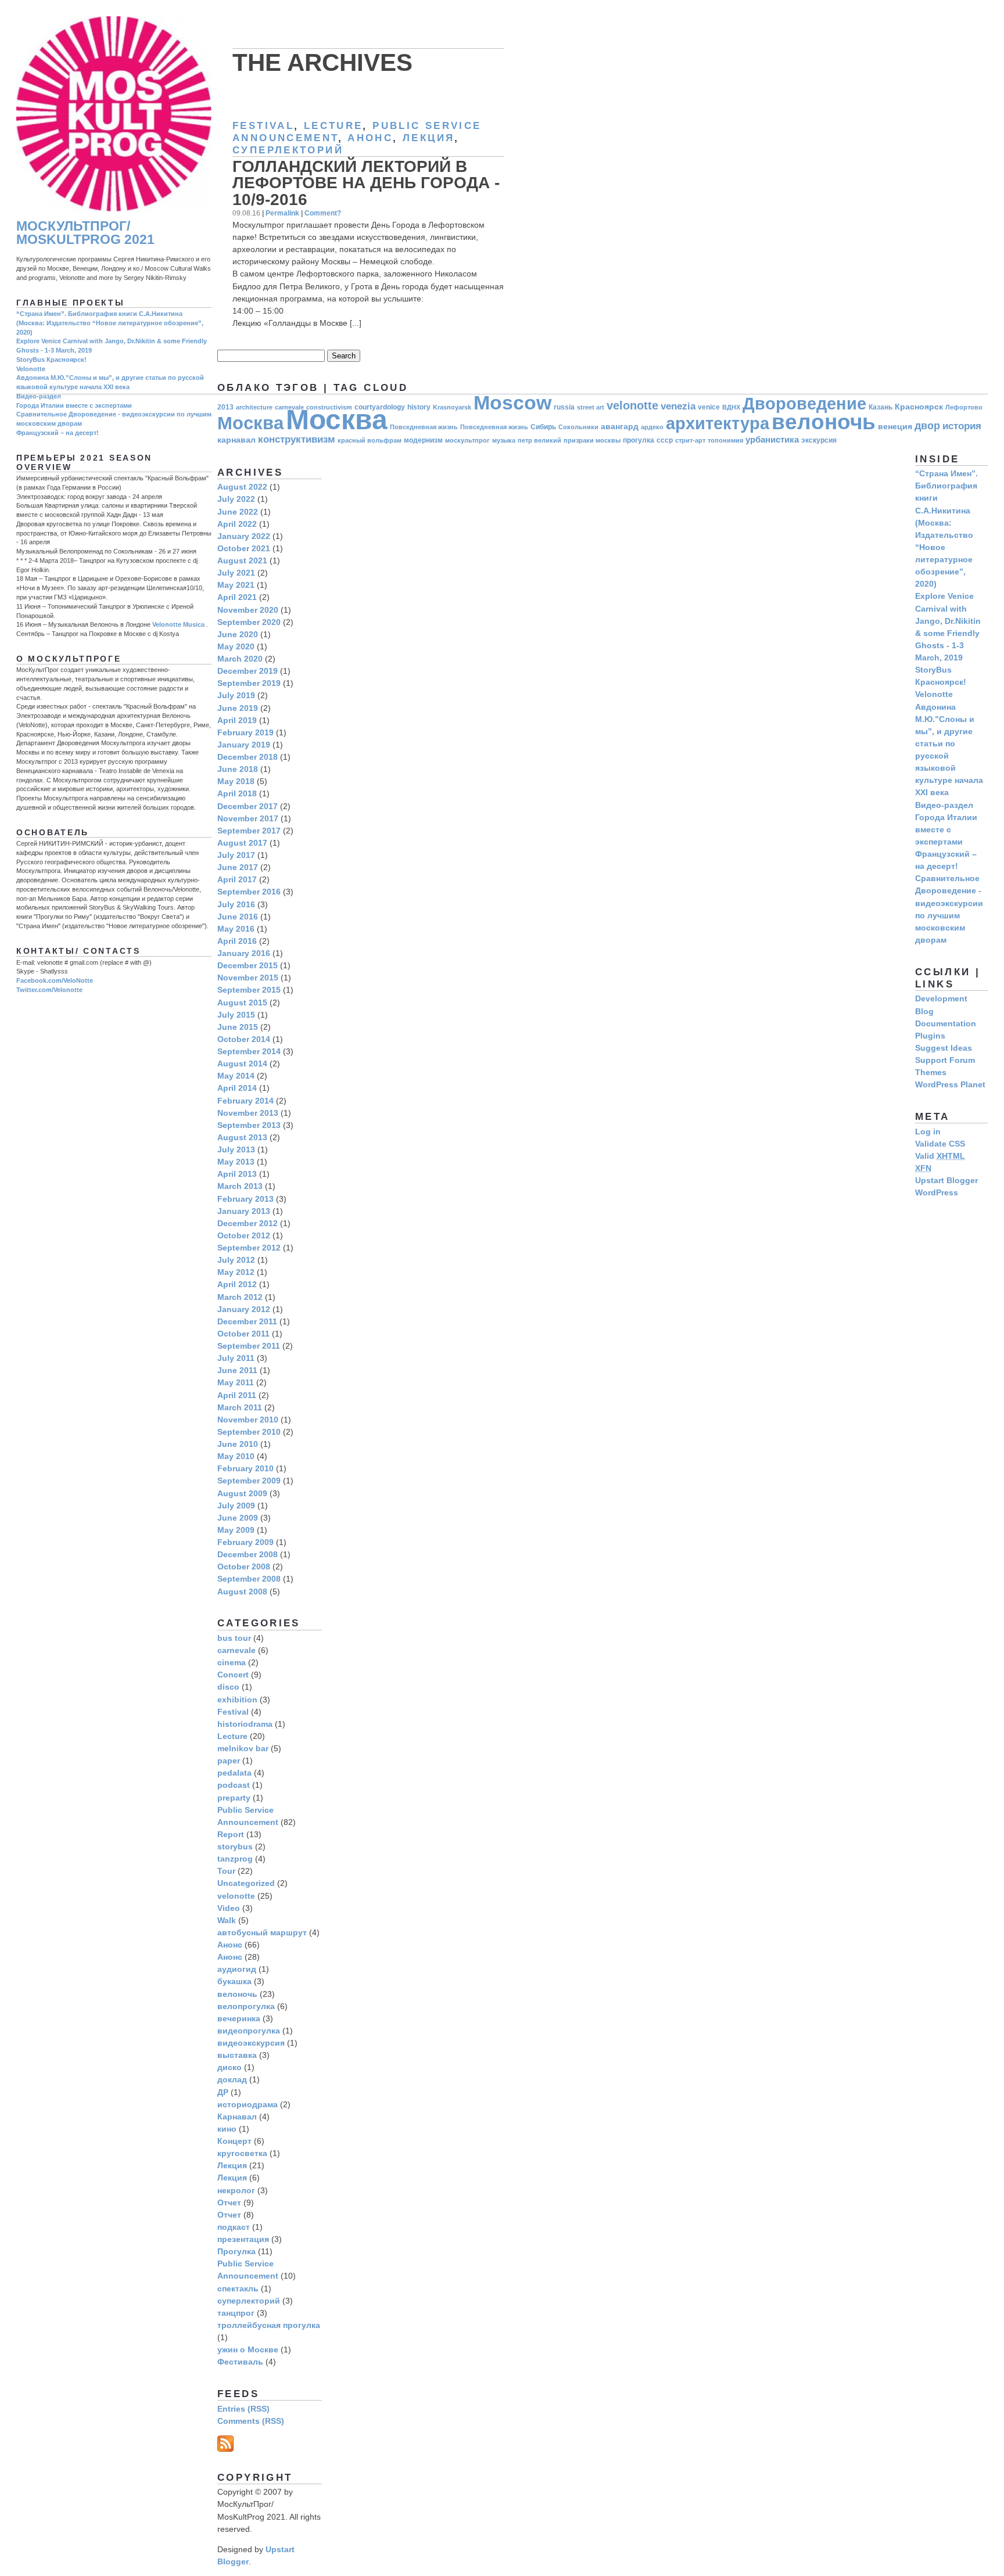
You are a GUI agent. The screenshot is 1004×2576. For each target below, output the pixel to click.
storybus (235, 1846)
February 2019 (245, 732)
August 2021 (242, 561)
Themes (931, 1072)
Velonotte (31, 369)
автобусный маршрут (262, 1932)
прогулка (639, 440)
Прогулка (236, 2251)
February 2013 (245, 1199)
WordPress (937, 1192)
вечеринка (239, 2018)
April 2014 (237, 1088)
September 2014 (249, 1051)
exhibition (237, 1700)
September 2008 (249, 1579)
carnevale (236, 1650)
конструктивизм (297, 439)
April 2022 (237, 524)
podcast (234, 1785)
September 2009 (249, 1481)
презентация (243, 2239)
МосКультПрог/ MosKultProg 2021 (85, 233)
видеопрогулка (249, 2031)
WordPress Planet (950, 1084)
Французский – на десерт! (58, 433)
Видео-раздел (39, 396)
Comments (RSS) (251, 2421)
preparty (234, 1798)
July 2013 (236, 1149)
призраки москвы (592, 440)
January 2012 (244, 1309)
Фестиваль (240, 2362)
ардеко (652, 427)
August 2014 (242, 1064)
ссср (665, 440)
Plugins (930, 1036)
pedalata (234, 1773)
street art (591, 407)
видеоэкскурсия (251, 2043)
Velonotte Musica (178, 624)
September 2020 (249, 622)
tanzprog (235, 1859)
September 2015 (249, 990)
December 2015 (248, 965)
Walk (227, 1920)
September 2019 (249, 683)
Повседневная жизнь (424, 427)
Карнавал (237, 2117)
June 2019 (238, 708)
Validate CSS (940, 1144)
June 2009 (238, 1518)
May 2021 (236, 585)
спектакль (238, 2288)
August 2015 (242, 1003)
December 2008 (248, 1554)
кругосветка (242, 2153)
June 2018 (238, 769)
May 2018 (236, 781)
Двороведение (804, 403)
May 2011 (236, 1382)
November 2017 (248, 818)
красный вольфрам (370, 440)
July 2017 (236, 855)
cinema (232, 1662)
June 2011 (237, 1370)
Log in (928, 1131)
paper (229, 1761)
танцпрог (236, 2313)
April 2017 (237, 879)
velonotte (632, 405)
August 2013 (242, 1137)
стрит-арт (690, 440)
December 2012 (248, 1223)
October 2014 (244, 1039)
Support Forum (945, 1060)
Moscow (512, 403)
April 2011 (237, 1395)
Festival (263, 126)
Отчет (229, 2203)
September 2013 (249, 1125)
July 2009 (236, 1506)
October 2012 (244, 1235)
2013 (225, 407)
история (962, 426)
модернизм (423, 440)
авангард (620, 427)
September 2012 (249, 1248)
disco (228, 1687)
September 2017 (249, 831)
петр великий (539, 440)
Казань (881, 407)
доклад (232, 2079)
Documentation (946, 1023)
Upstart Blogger (946, 1180)
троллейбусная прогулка (269, 2325)
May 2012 (236, 1272)
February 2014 (245, 1101)
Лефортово (964, 407)
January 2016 (244, 953)
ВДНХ (731, 407)
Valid (940, 1156)
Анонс (370, 138)
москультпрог (467, 440)
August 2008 (242, 1591)
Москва (250, 423)
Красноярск (919, 407)
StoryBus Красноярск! (51, 360)
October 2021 (244, 548)
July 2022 (236, 499)
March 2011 (240, 1407)
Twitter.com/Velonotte (49, 990)
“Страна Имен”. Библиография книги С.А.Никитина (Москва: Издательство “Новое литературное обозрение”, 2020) (110, 323)
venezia (678, 406)
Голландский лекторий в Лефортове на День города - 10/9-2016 (366, 183)
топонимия (725, 440)
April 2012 (237, 1284)
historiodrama (245, 1724)
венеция (895, 427)
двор (927, 425)
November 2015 (248, 978)
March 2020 (240, 659)
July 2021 (236, 573)
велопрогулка (246, 2006)
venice (709, 407)
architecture (254, 407)
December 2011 (247, 1321)
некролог (236, 2190)
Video (229, 1908)
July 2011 (236, 1358)
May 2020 (236, 646)
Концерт (234, 2141)
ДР (223, 2092)
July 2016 (236, 904)
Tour (226, 1871)
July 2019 (236, 695)
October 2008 (244, 1567)
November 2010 (248, 1420)
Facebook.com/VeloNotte (55, 980)
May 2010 (236, 1456)
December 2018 (248, 757)
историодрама (248, 2104)
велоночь (824, 422)
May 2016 (236, 929)
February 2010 (245, 1468)
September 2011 (249, 1346)
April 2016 (237, 941)
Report (231, 1834)
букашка (234, 1981)
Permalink (282, 213)
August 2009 (242, 1493)
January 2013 (244, 1211)
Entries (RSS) (243, 2409)
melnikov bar (243, 1748)
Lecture (334, 126)
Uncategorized (246, 1883)
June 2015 (238, 1027)
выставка (237, 2055)
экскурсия (819, 440)
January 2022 (244, 536)
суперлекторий (288, 150)
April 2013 (237, 1174)
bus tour (234, 1638)
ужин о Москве (248, 2349)
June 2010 (238, 1444)
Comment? (323, 213)
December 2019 (248, 671)
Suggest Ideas (944, 1048)
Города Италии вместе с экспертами (74, 405)
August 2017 (242, 843)
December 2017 (248, 806)
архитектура (718, 423)
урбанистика (772, 439)
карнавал (236, 440)
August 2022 (242, 487)
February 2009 (245, 1542)
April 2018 (237, 793)
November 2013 (248, 1113)
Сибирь (543, 427)
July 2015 (236, 1015)
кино (227, 2129)
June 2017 (238, 867)
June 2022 (238, 512)
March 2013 (240, 1186)
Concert (233, 1675)
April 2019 (237, 720)
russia (564, 407)
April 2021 (237, 597)
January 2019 (244, 745)
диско (230, 2067)
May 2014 (236, 1076)
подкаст (234, 2227)
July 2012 (236, 1260)
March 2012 (240, 1297)
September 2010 (249, 1432)
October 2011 (243, 1334)
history (419, 407)
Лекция (429, 138)
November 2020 (248, 610)
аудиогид (237, 1969)
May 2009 (236, 1530)
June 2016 (238, 917)
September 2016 (249, 892)
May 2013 (236, 1162)
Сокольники (578, 427)
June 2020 (238, 634)
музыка (504, 440)
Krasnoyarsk (452, 407)
